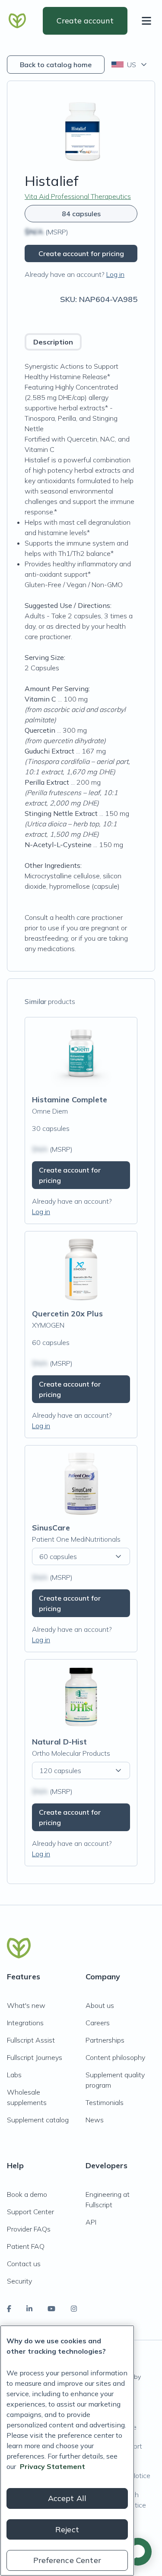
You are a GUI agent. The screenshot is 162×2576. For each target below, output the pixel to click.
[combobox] (130, 65)
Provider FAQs (29, 2229)
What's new (26, 2005)
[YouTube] (51, 2309)
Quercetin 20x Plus (67, 1314)
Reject (67, 2529)
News (95, 2120)
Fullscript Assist (31, 2040)
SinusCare (51, 1528)
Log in (115, 274)
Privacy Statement (52, 2466)
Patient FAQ (26, 2246)
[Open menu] (148, 21)
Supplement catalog (38, 2120)
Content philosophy (115, 2057)
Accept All (67, 2498)
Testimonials (105, 2102)
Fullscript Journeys (35, 2057)
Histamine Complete (70, 1100)
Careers (98, 2023)
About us (100, 2005)
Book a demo (27, 2194)
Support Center (30, 2212)
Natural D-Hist (59, 1742)
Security (19, 2281)
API (91, 2222)
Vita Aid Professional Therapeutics (78, 196)
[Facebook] (9, 2309)
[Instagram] (74, 2309)
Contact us (24, 2264)
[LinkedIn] (29, 2309)
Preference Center (67, 2560)
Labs (14, 2075)
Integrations (25, 2023)
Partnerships (105, 2040)
